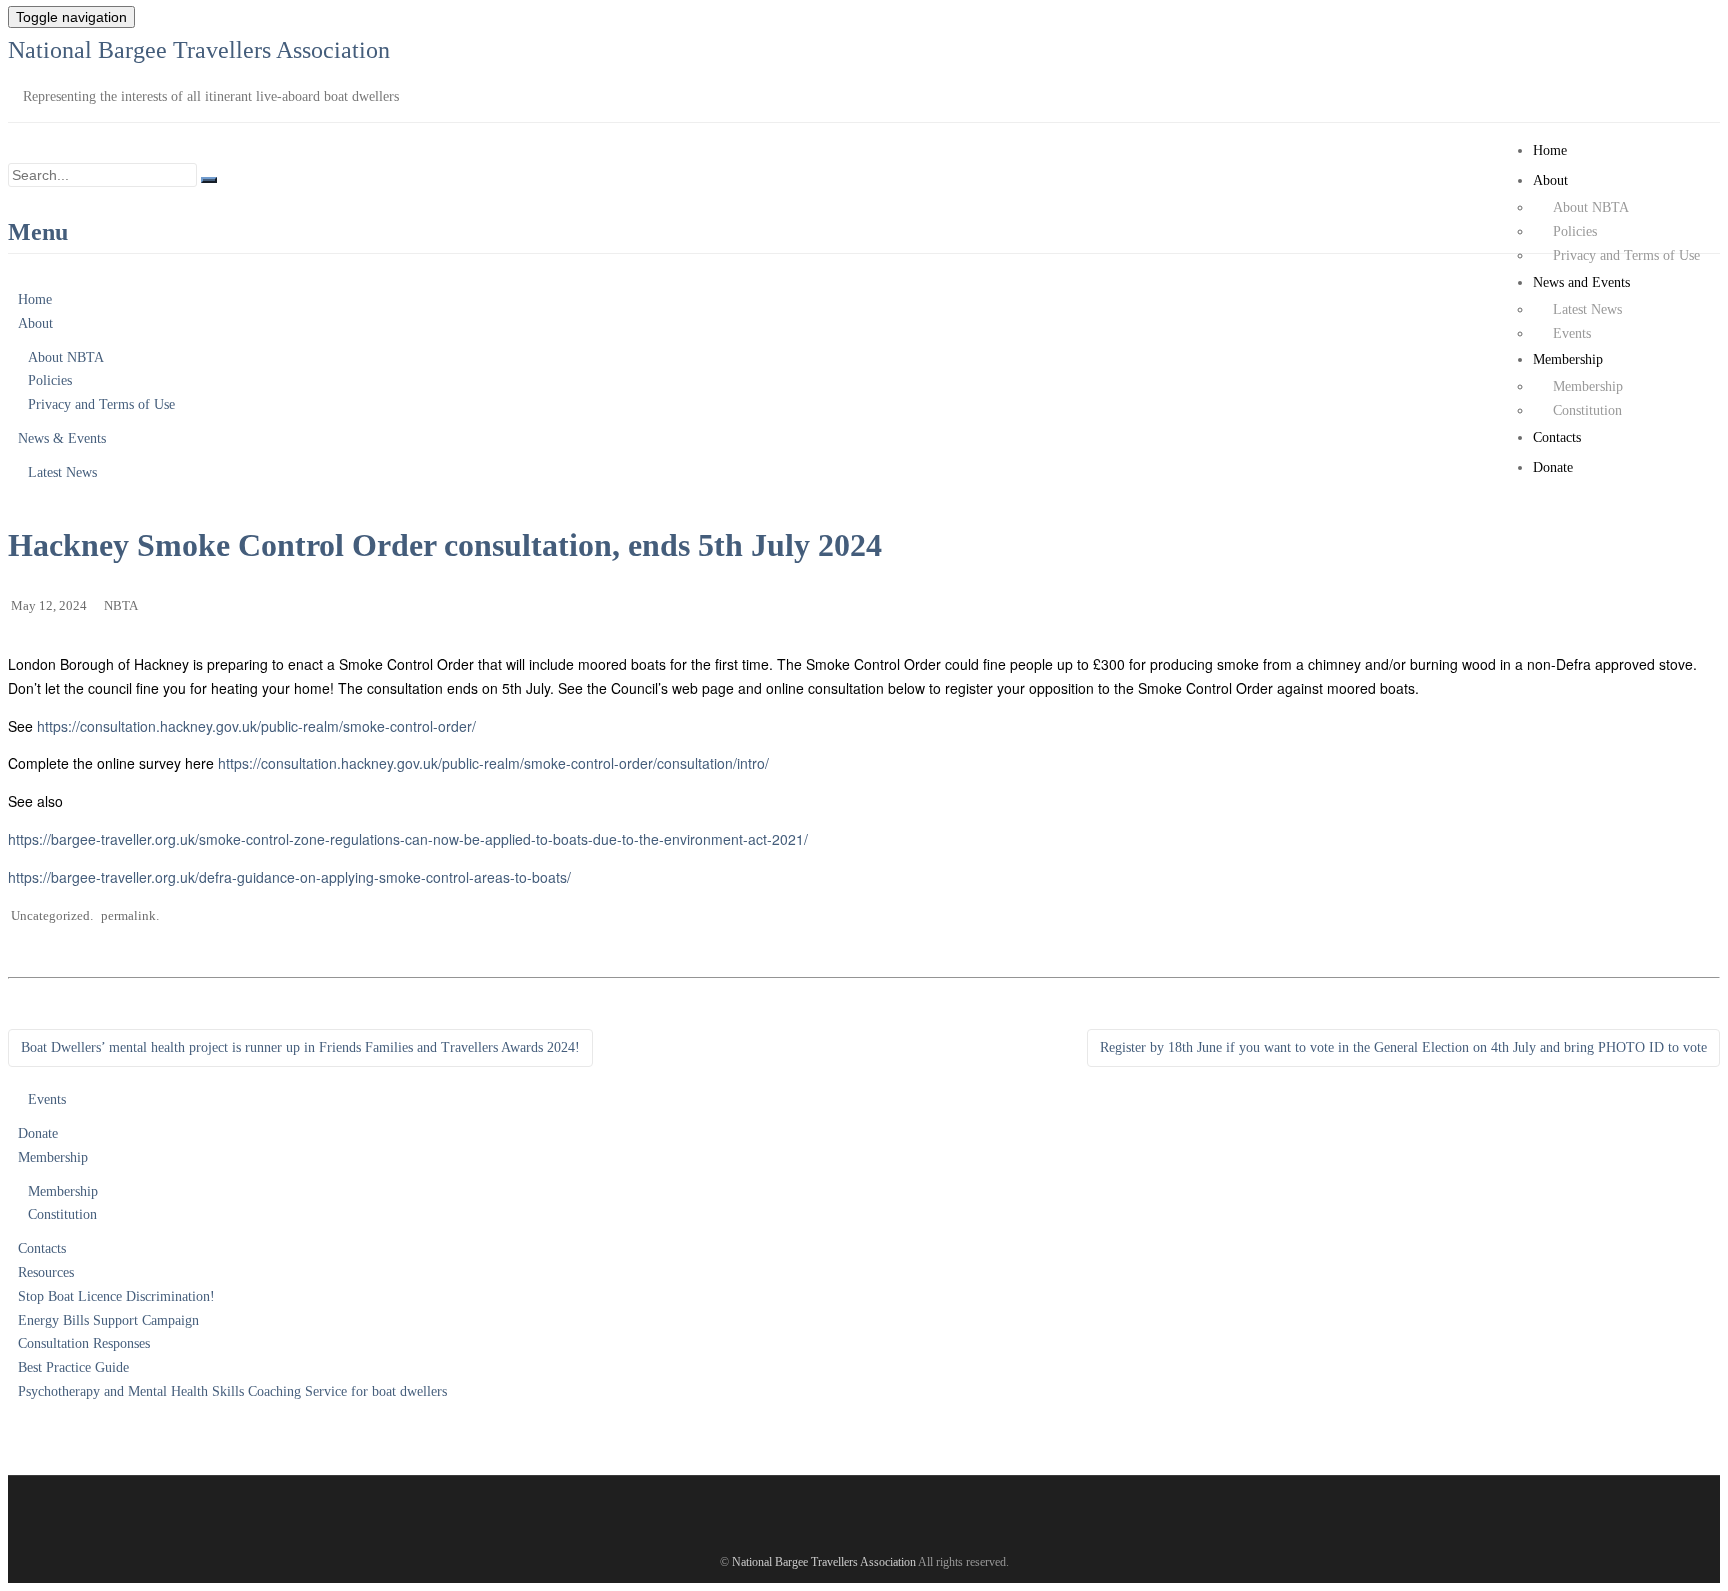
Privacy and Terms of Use (1626, 255)
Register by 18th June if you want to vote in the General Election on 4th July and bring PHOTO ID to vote (1403, 1047)
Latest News (1587, 309)
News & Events (62, 438)
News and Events (1581, 282)
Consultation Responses (84, 1343)
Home (1550, 150)
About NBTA (1591, 207)
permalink (128, 915)
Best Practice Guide (73, 1367)
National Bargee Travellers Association (199, 50)
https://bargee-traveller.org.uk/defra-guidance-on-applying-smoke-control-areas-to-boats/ (289, 877)
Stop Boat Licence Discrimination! (116, 1296)
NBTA (121, 605)
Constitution (1587, 410)
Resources (46, 1272)
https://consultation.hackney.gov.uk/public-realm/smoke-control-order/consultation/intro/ (493, 763)
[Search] (209, 180)
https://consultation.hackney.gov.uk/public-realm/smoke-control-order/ (256, 726)
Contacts (1557, 437)
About (1550, 180)
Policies (1575, 231)
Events (1572, 333)
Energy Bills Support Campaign (108, 1320)
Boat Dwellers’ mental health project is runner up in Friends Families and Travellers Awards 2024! (300, 1047)
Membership (1568, 359)
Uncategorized (50, 915)
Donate (1553, 467)
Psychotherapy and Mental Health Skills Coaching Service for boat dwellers (232, 1391)
